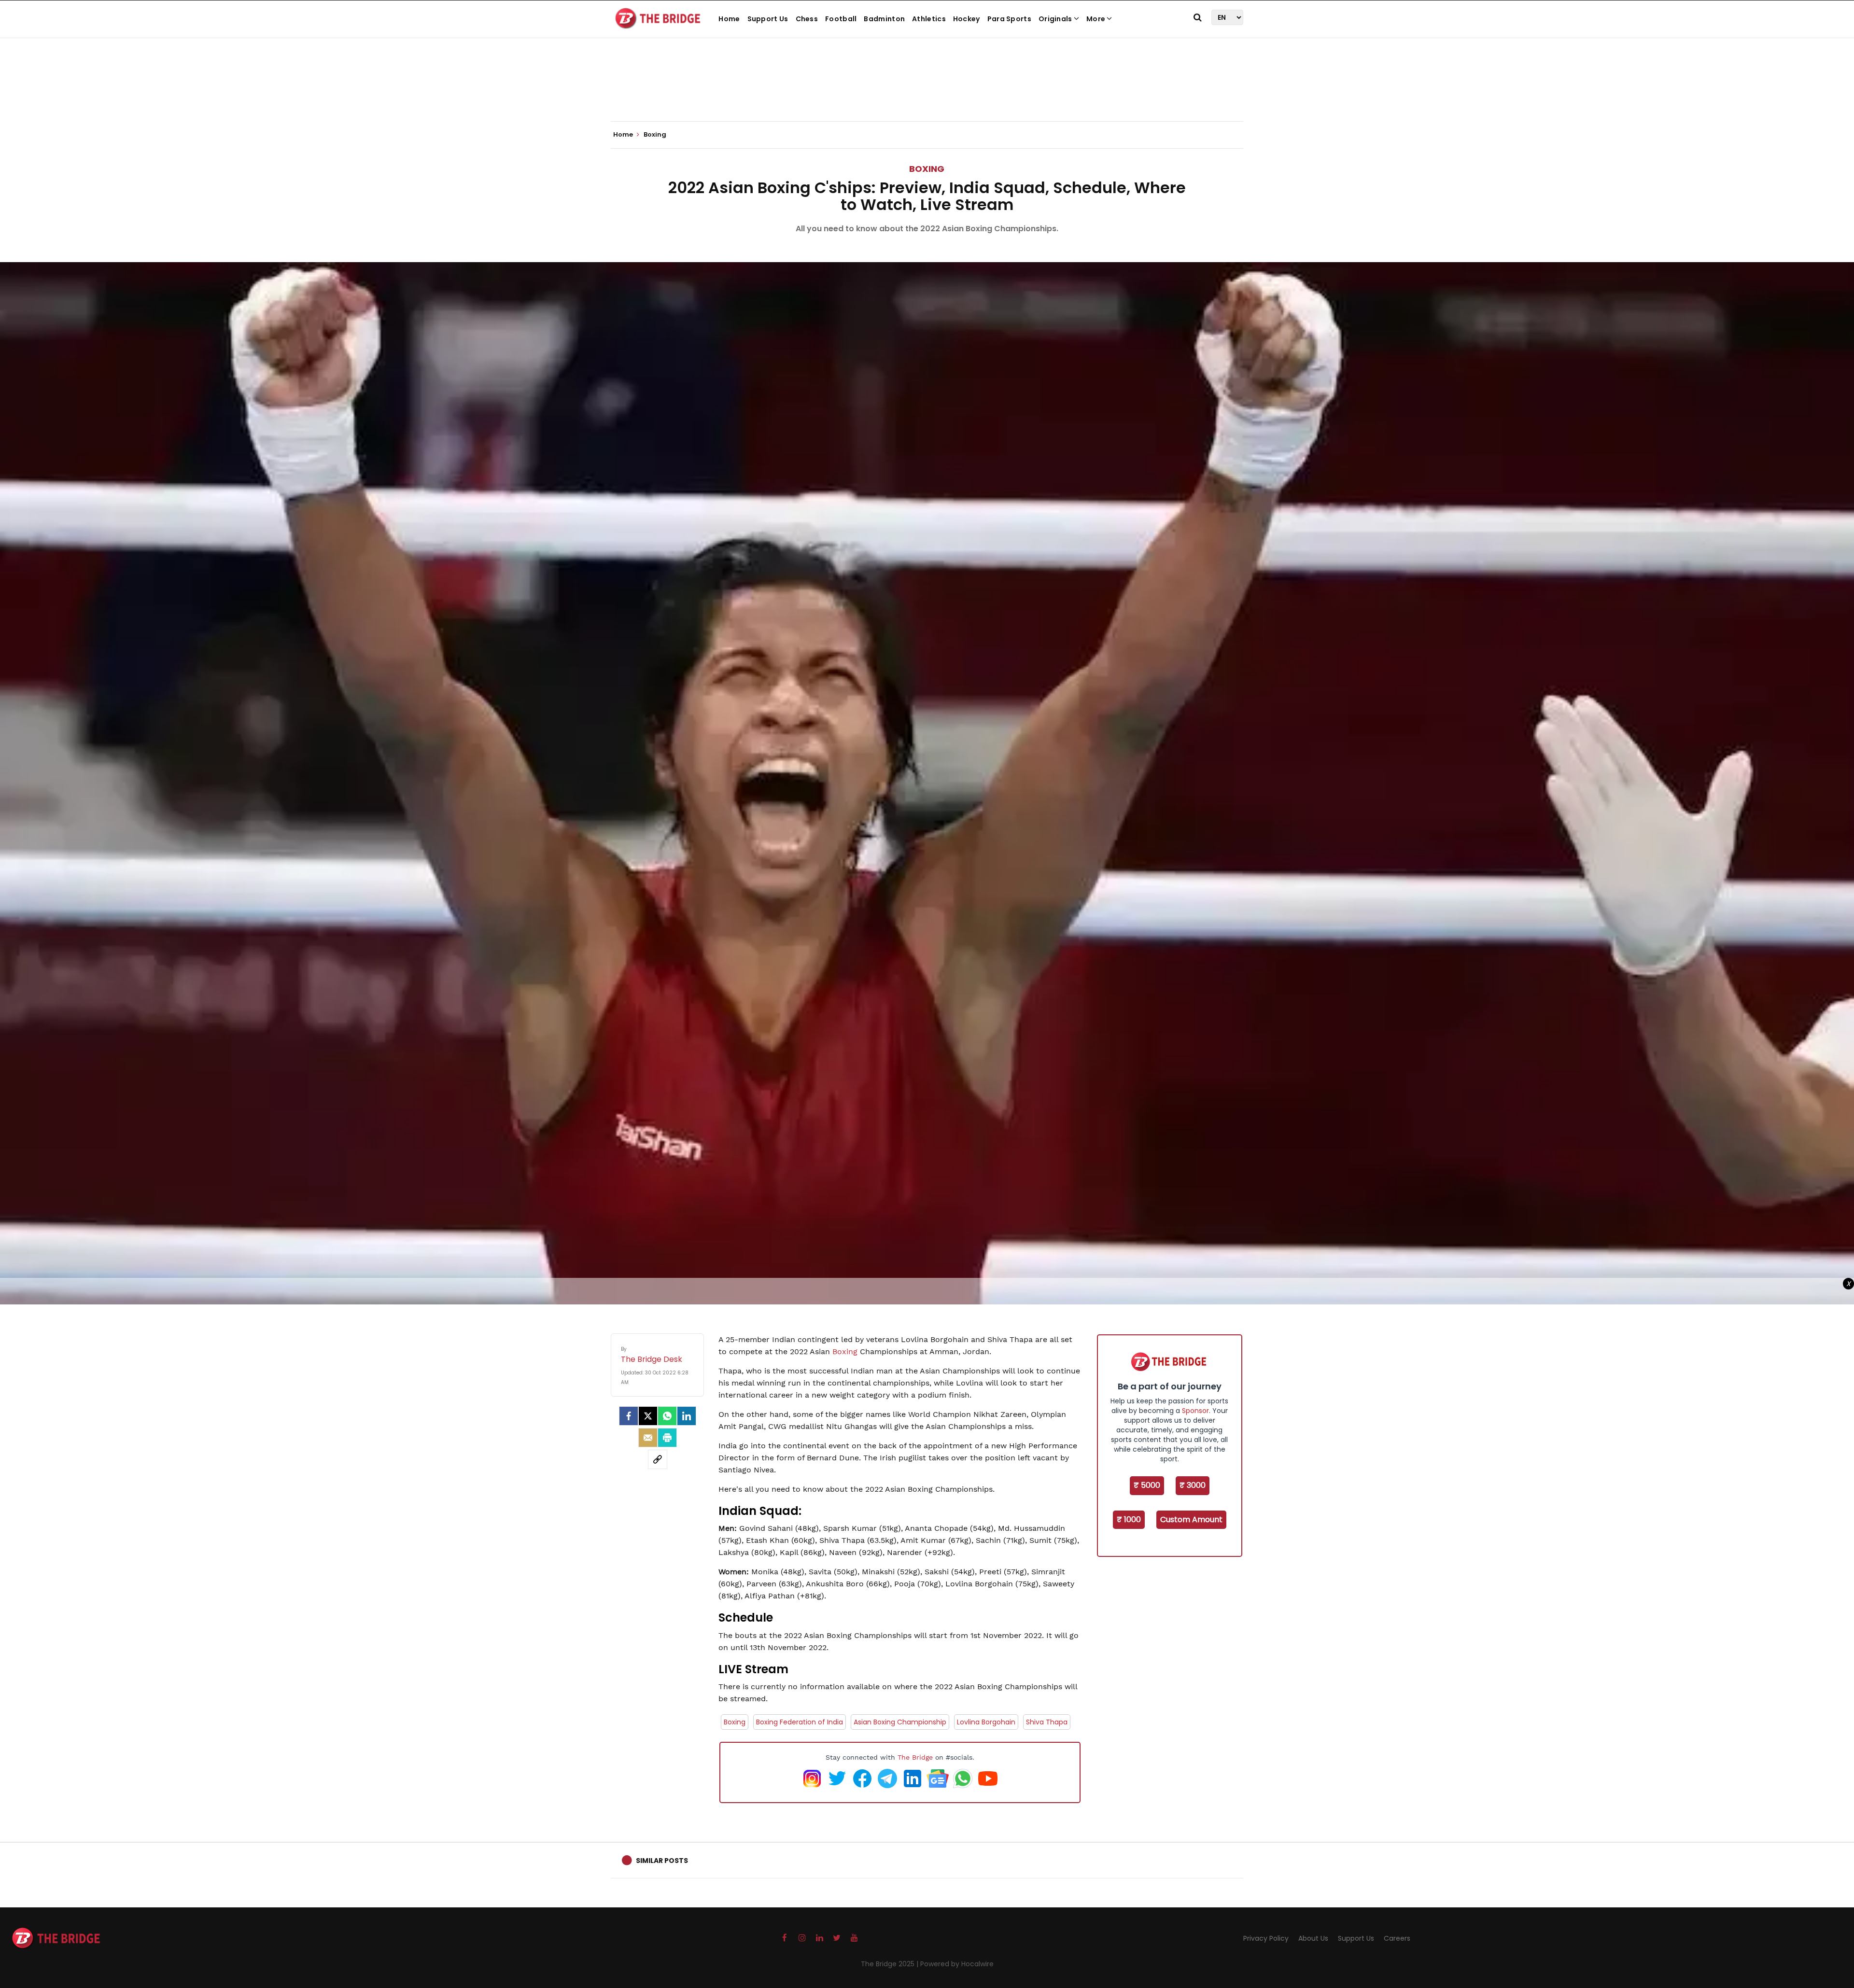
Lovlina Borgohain (986, 1722)
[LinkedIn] (687, 1416)
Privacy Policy (1266, 1938)
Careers (1397, 1938)
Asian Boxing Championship (900, 1722)
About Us (1313, 1938)
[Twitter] (648, 1416)
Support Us (768, 19)
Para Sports (1009, 19)
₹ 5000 (1147, 1485)
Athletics (929, 19)
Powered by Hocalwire (957, 1964)
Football (841, 19)
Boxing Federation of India (800, 1722)
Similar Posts (662, 1861)
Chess (807, 19)
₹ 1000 (1129, 1519)
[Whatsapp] (667, 1416)
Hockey (967, 19)
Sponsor (1195, 1411)
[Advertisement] (927, 92)
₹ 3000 (1193, 1485)
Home (729, 19)
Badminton (884, 19)
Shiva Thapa (1047, 1722)
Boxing (927, 169)
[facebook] (629, 1416)
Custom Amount (1191, 1519)
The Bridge (915, 1757)
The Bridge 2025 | (891, 1964)
